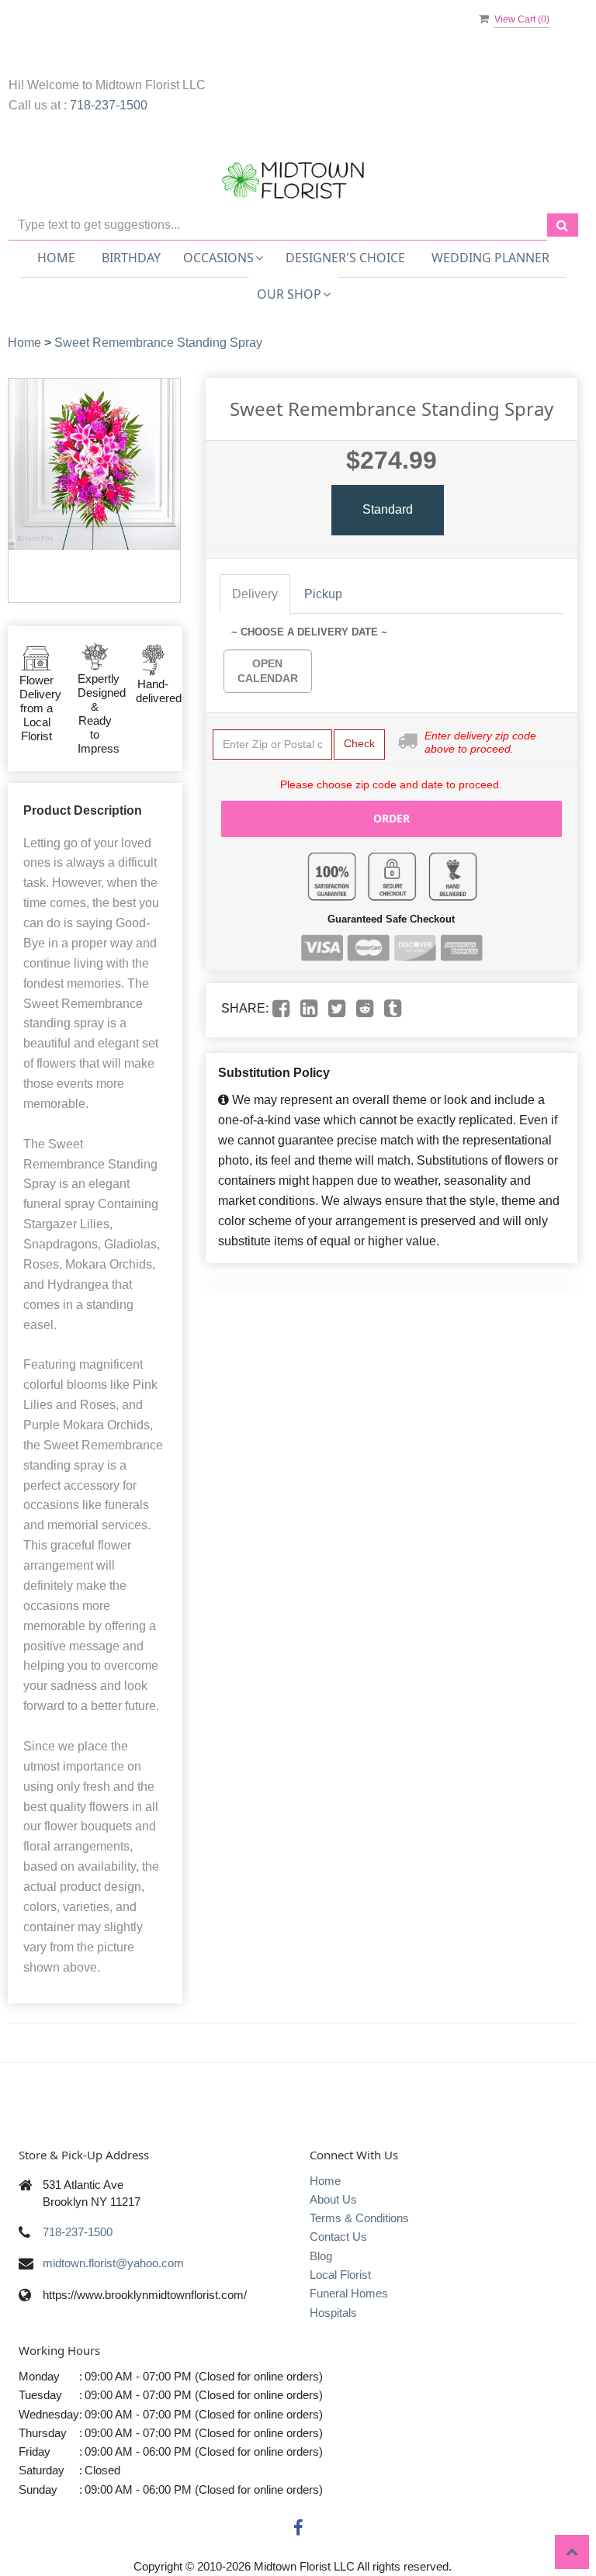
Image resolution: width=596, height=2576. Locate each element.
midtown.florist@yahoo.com (113, 2263)
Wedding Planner (490, 258)
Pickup (323, 594)
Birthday (131, 258)
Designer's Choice (345, 258)
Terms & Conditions (359, 2218)
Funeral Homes (349, 2293)
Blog (321, 2256)
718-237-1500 (109, 105)
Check (359, 743)
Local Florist (340, 2275)
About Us (333, 2199)
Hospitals (333, 2313)
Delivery (255, 594)
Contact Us (338, 2237)
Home (56, 258)
